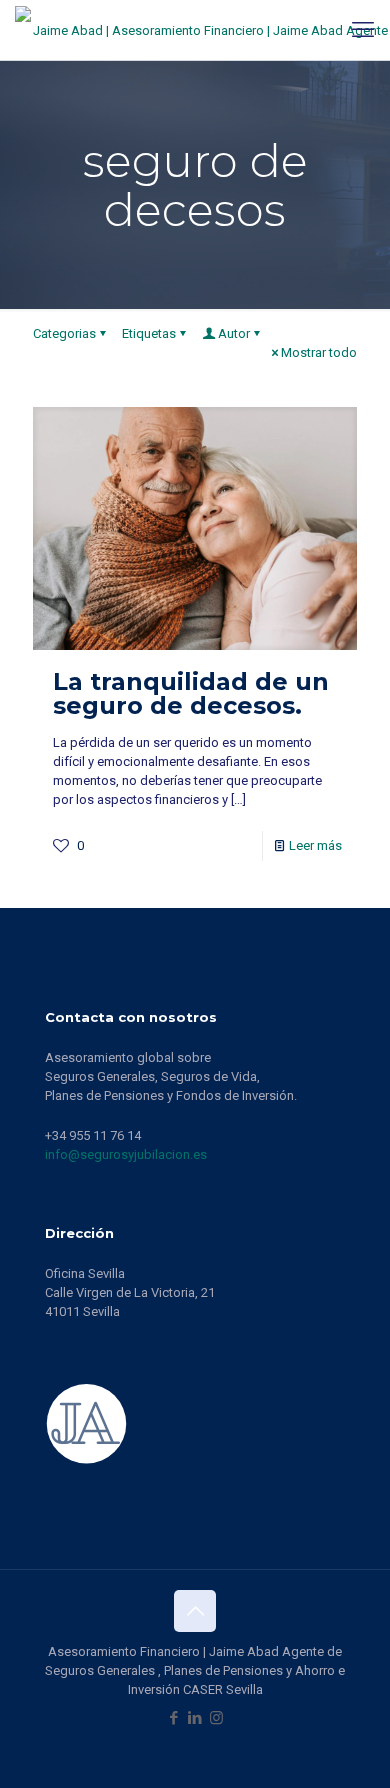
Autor (234, 333)
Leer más (315, 845)
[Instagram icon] (216, 1718)
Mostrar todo (319, 352)
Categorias (64, 333)
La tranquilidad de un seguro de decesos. (191, 693)
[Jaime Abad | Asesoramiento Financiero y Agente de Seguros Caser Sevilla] (202, 30)
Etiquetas (149, 333)
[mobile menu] (363, 30)
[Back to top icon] (195, 1611)
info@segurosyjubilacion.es (126, 1154)
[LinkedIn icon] (195, 1718)
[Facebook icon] (174, 1718)
